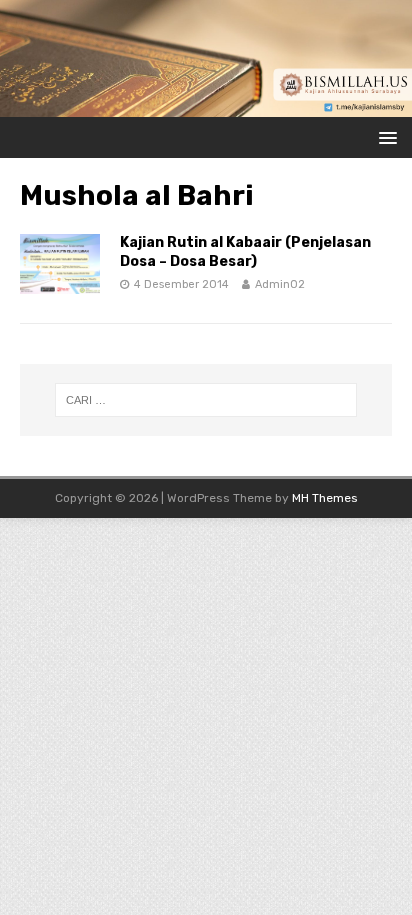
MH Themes (325, 498)
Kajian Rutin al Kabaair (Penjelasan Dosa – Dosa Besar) (245, 251)
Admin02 (280, 284)
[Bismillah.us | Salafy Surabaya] (206, 105)
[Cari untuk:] (206, 400)
